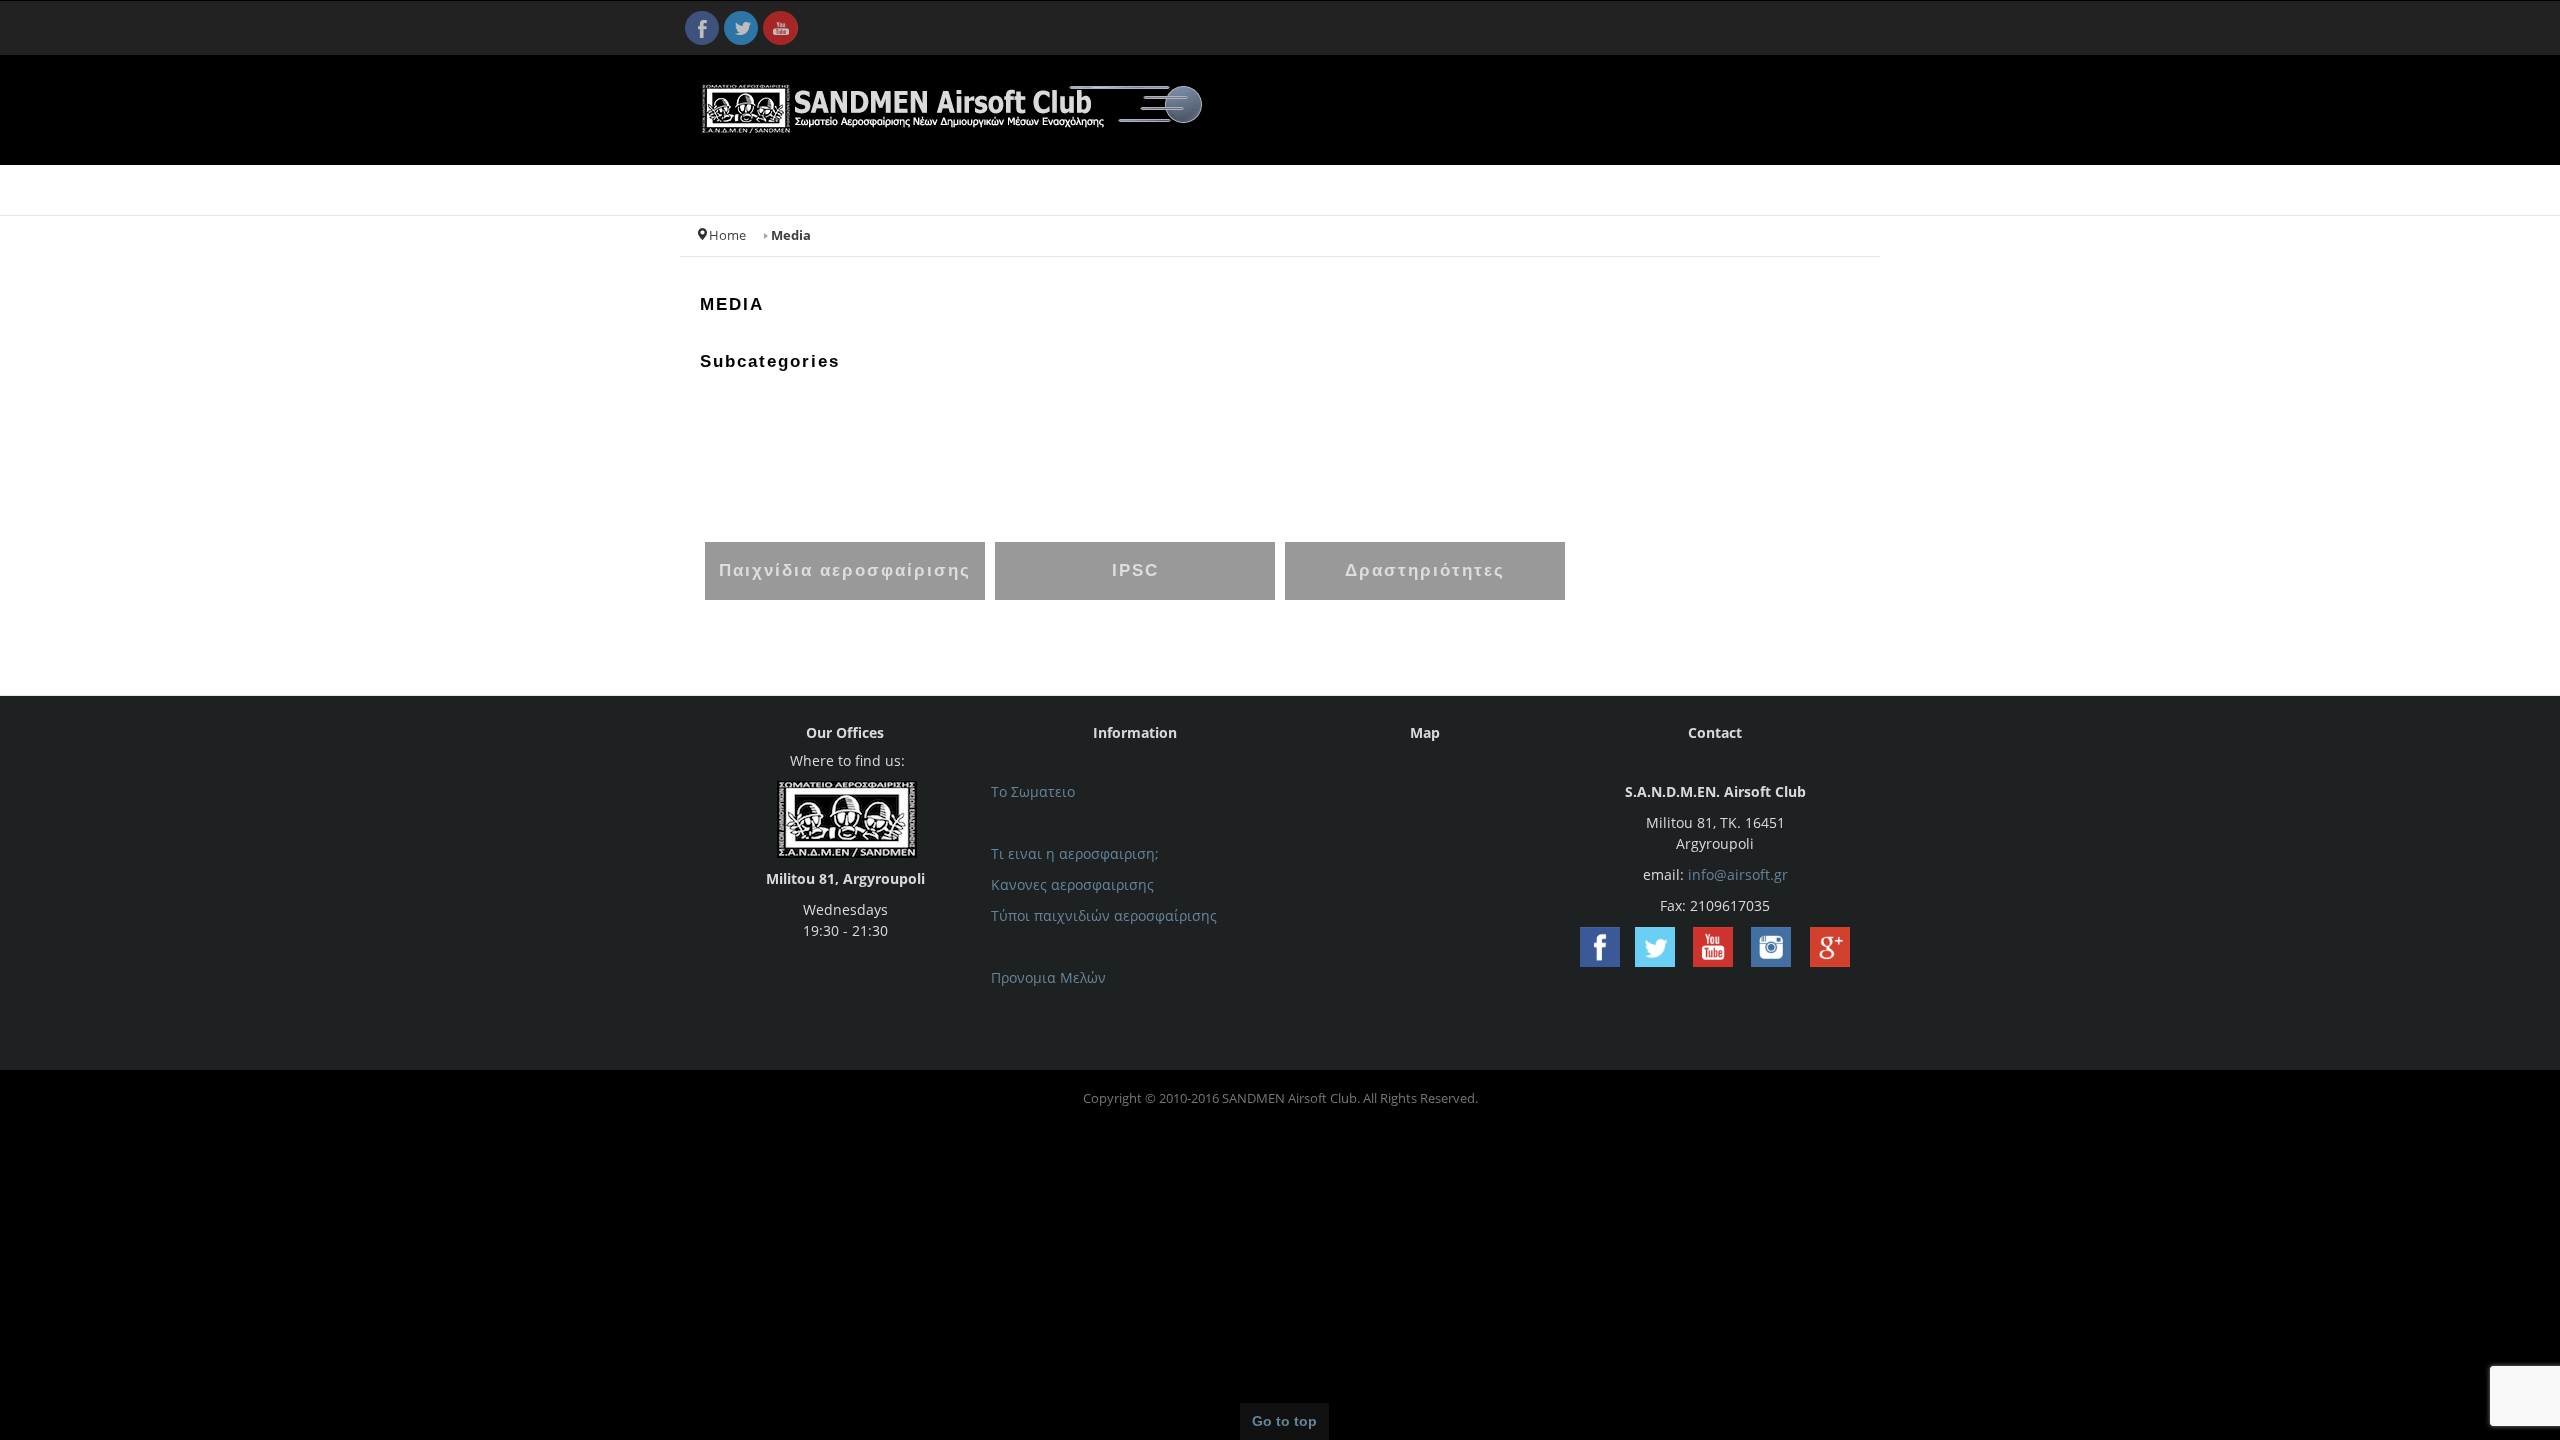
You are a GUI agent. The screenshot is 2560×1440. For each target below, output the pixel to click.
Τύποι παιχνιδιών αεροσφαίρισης (1104, 915)
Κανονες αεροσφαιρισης (1072, 884)
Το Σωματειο (1033, 791)
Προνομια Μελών (1048, 977)
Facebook (702, 28)
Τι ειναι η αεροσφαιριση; (1075, 853)
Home (727, 235)
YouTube (780, 28)
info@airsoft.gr (1738, 874)
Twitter (741, 28)
